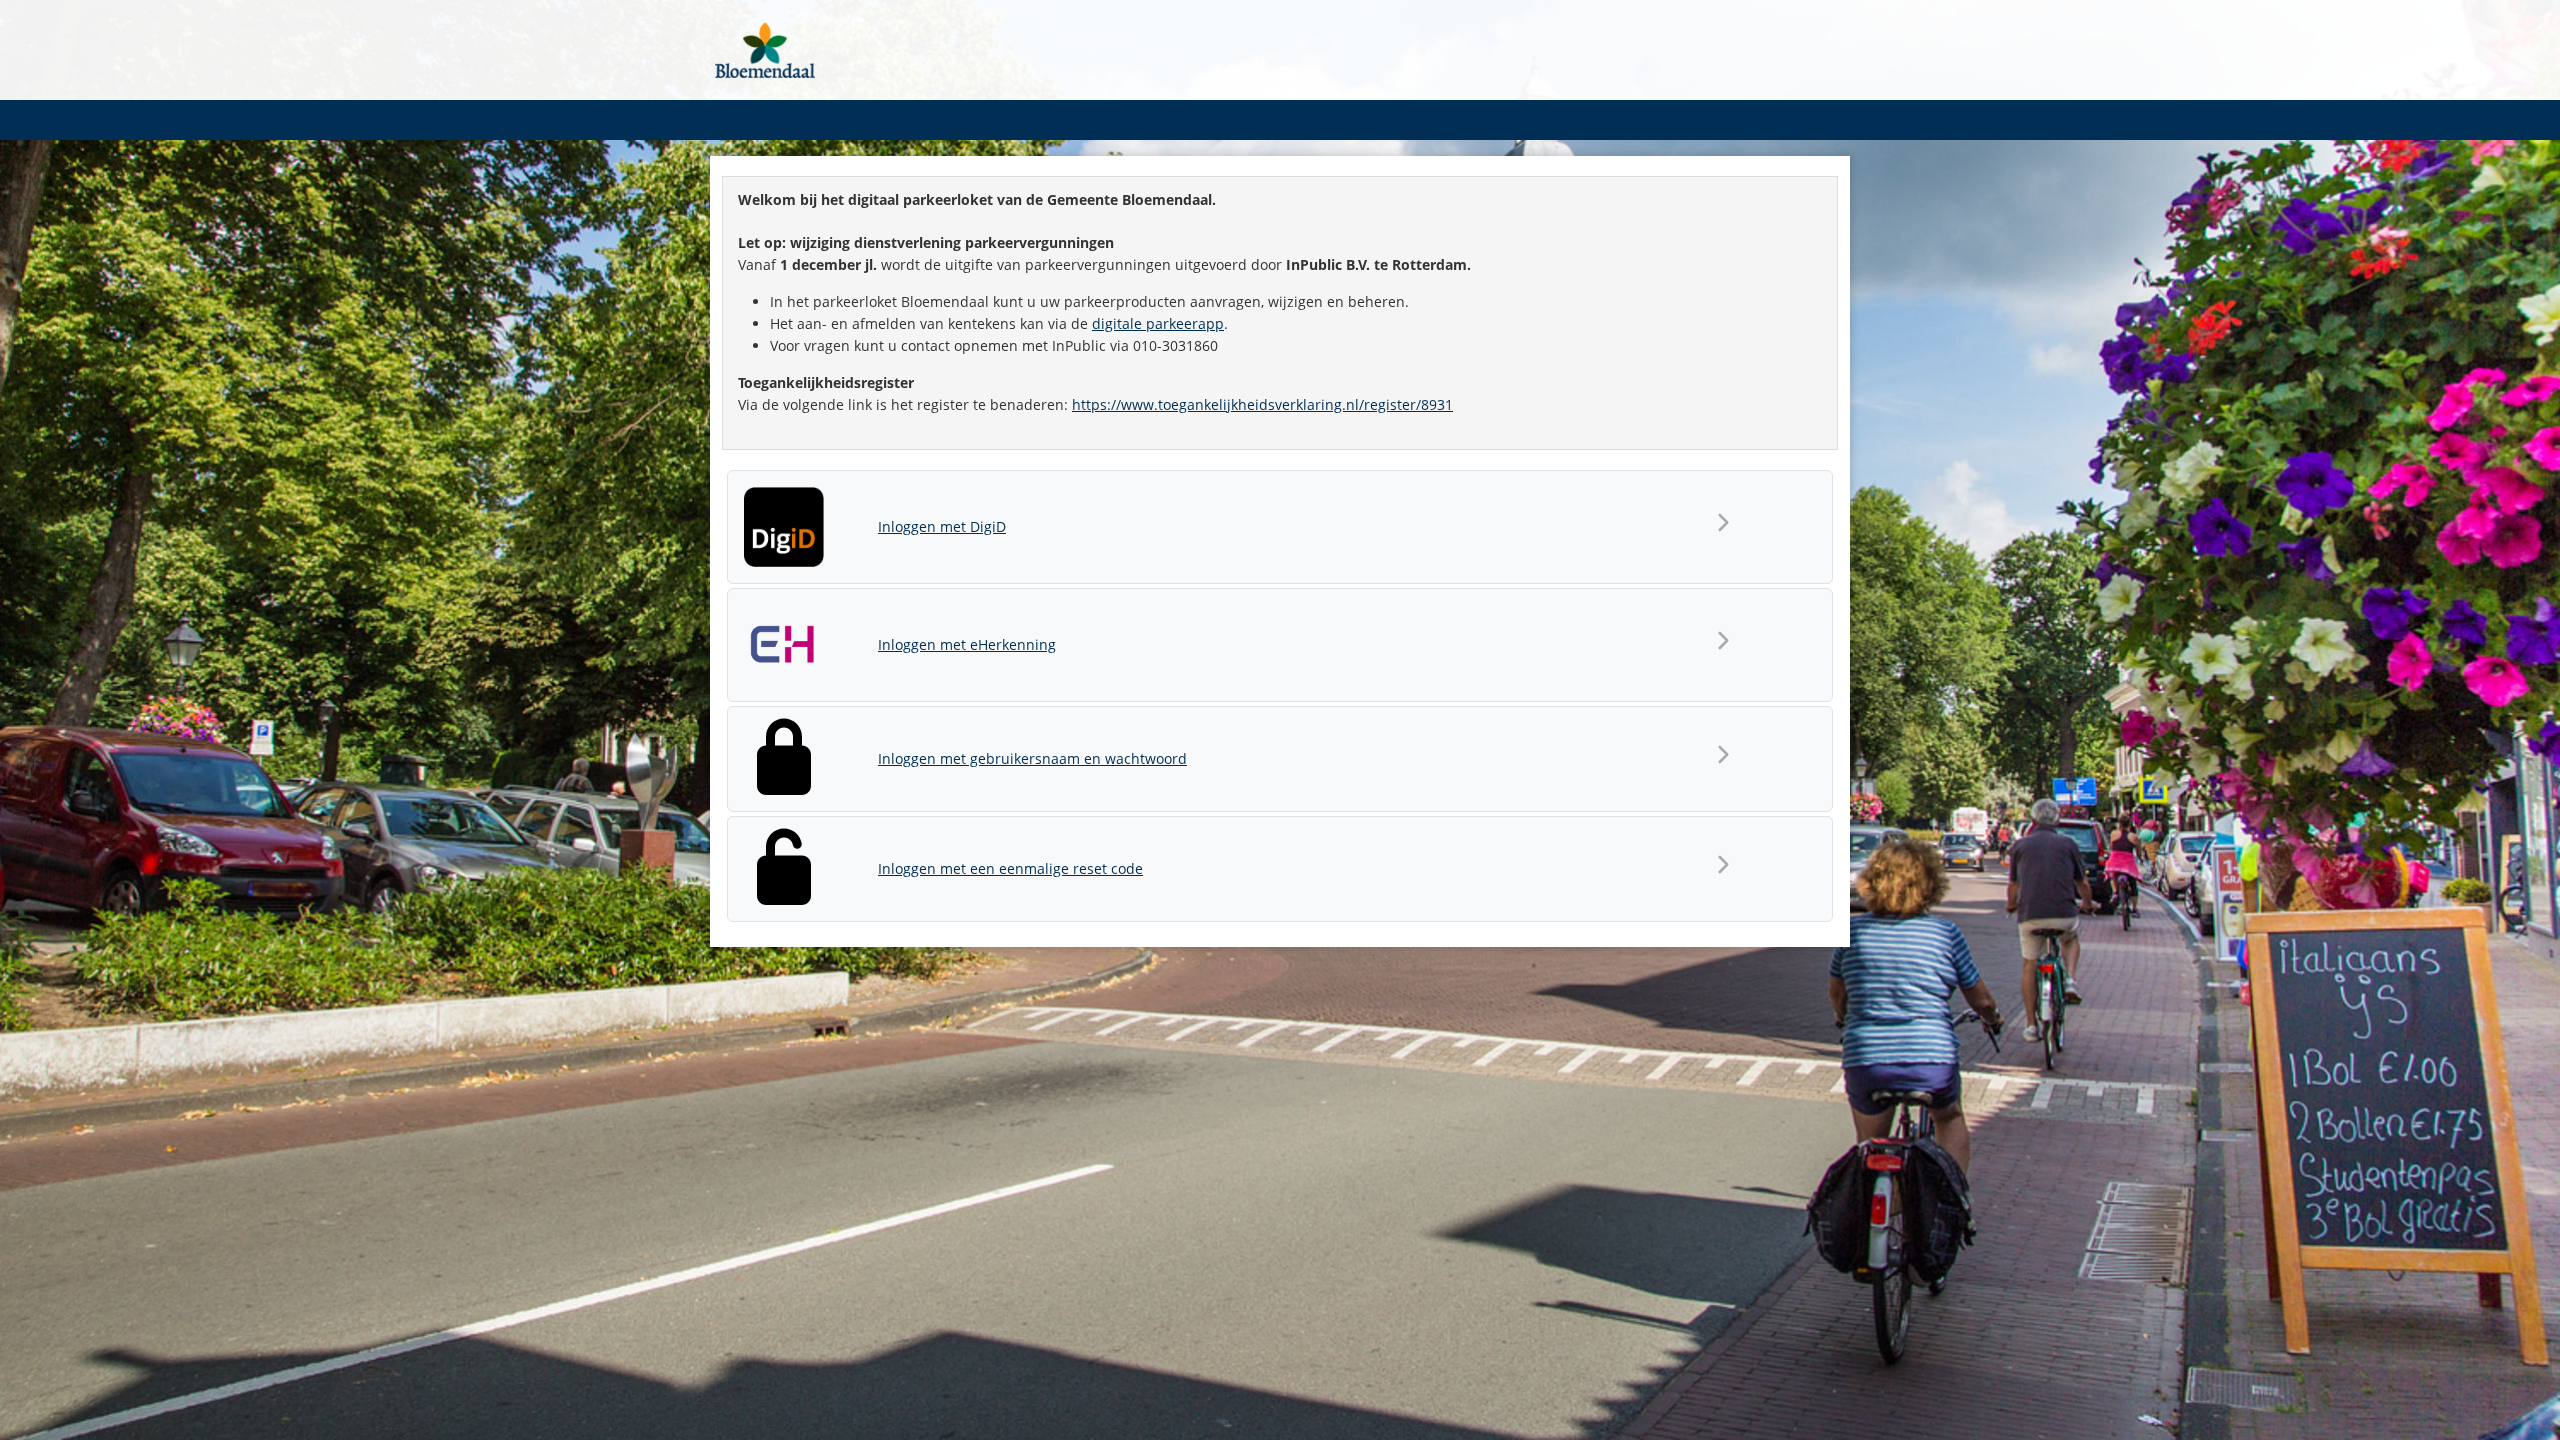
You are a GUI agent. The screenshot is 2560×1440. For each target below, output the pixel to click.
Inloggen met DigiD (942, 526)
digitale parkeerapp (1158, 323)
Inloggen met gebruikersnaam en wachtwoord (1032, 758)
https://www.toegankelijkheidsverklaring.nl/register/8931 (1262, 404)
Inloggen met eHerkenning (967, 644)
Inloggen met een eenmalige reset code (1010, 868)
